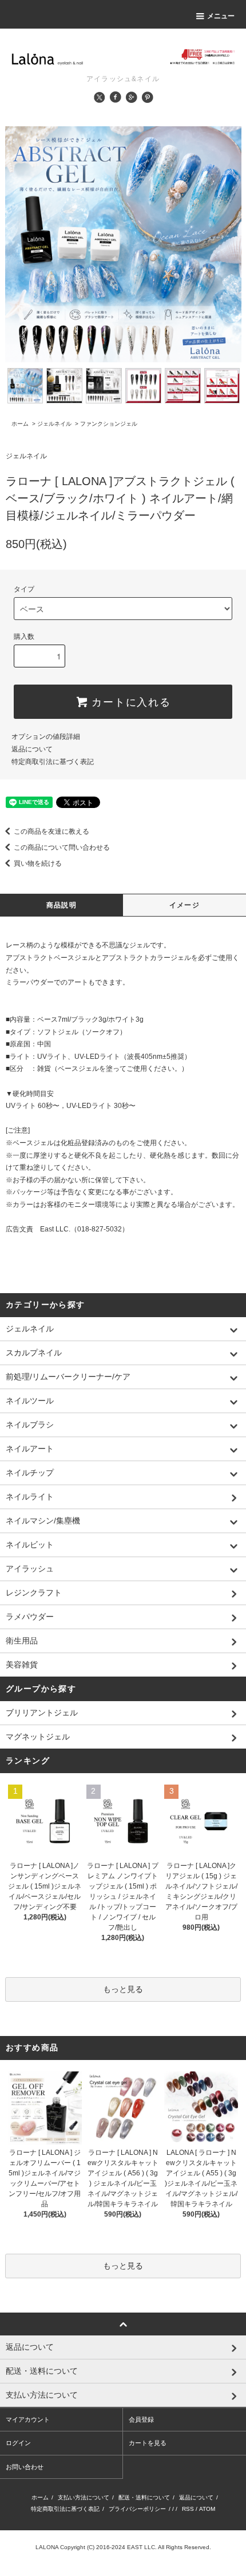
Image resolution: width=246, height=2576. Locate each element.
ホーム (20, 424)
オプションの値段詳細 (46, 737)
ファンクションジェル (109, 424)
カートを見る (148, 2443)
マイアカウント (28, 2419)
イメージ (184, 905)
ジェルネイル (54, 424)
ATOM (207, 2509)
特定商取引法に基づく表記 (53, 762)
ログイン (18, 2443)
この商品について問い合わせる (62, 847)
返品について (32, 749)
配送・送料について (144, 2497)
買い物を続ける (38, 863)
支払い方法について (84, 2497)
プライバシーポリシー (137, 2509)
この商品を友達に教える (51, 831)
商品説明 (61, 905)
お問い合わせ (25, 2467)
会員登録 (141, 2419)
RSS (188, 2509)
